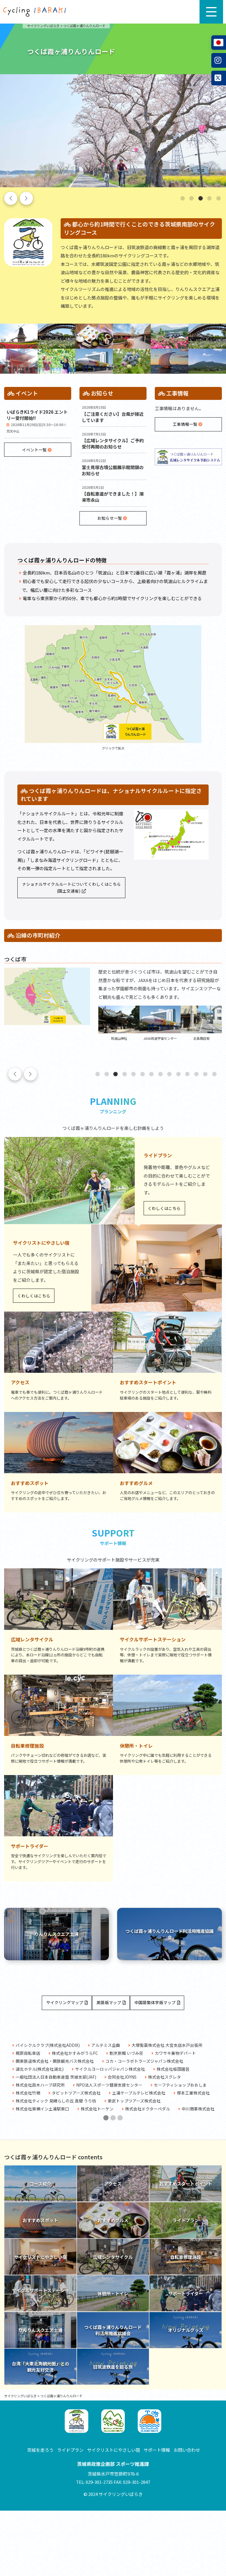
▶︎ (217, 2082)
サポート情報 (157, 2450)
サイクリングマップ (65, 2002)
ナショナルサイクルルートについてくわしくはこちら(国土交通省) (72, 887)
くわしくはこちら (164, 1208)
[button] (183, 198)
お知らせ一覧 (110, 518)
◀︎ (13, 2082)
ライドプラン (70, 2450)
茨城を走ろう (40, 2450)
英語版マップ (109, 2002)
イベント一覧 (35, 450)
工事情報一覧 (186, 424)
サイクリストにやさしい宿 (114, 2450)
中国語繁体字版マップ (155, 2002)
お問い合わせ (187, 2450)
